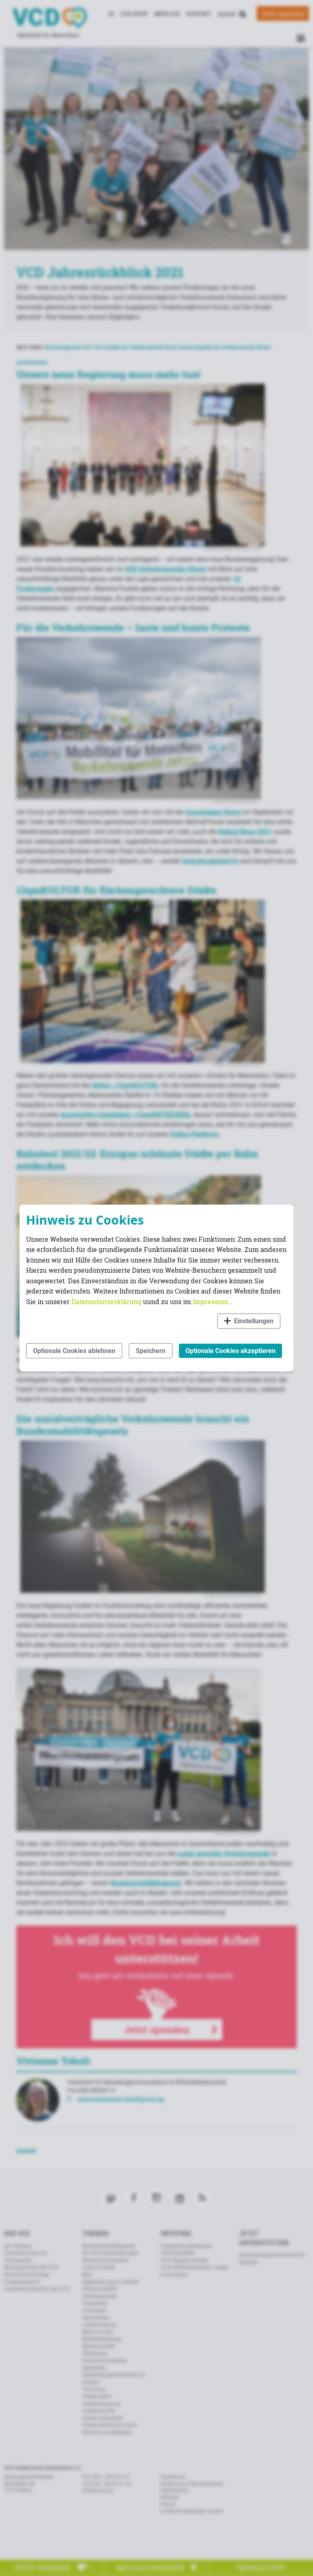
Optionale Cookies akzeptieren (230, 1351)
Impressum (211, 1301)
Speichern (151, 1351)
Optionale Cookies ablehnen (74, 1351)
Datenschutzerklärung (107, 1301)
